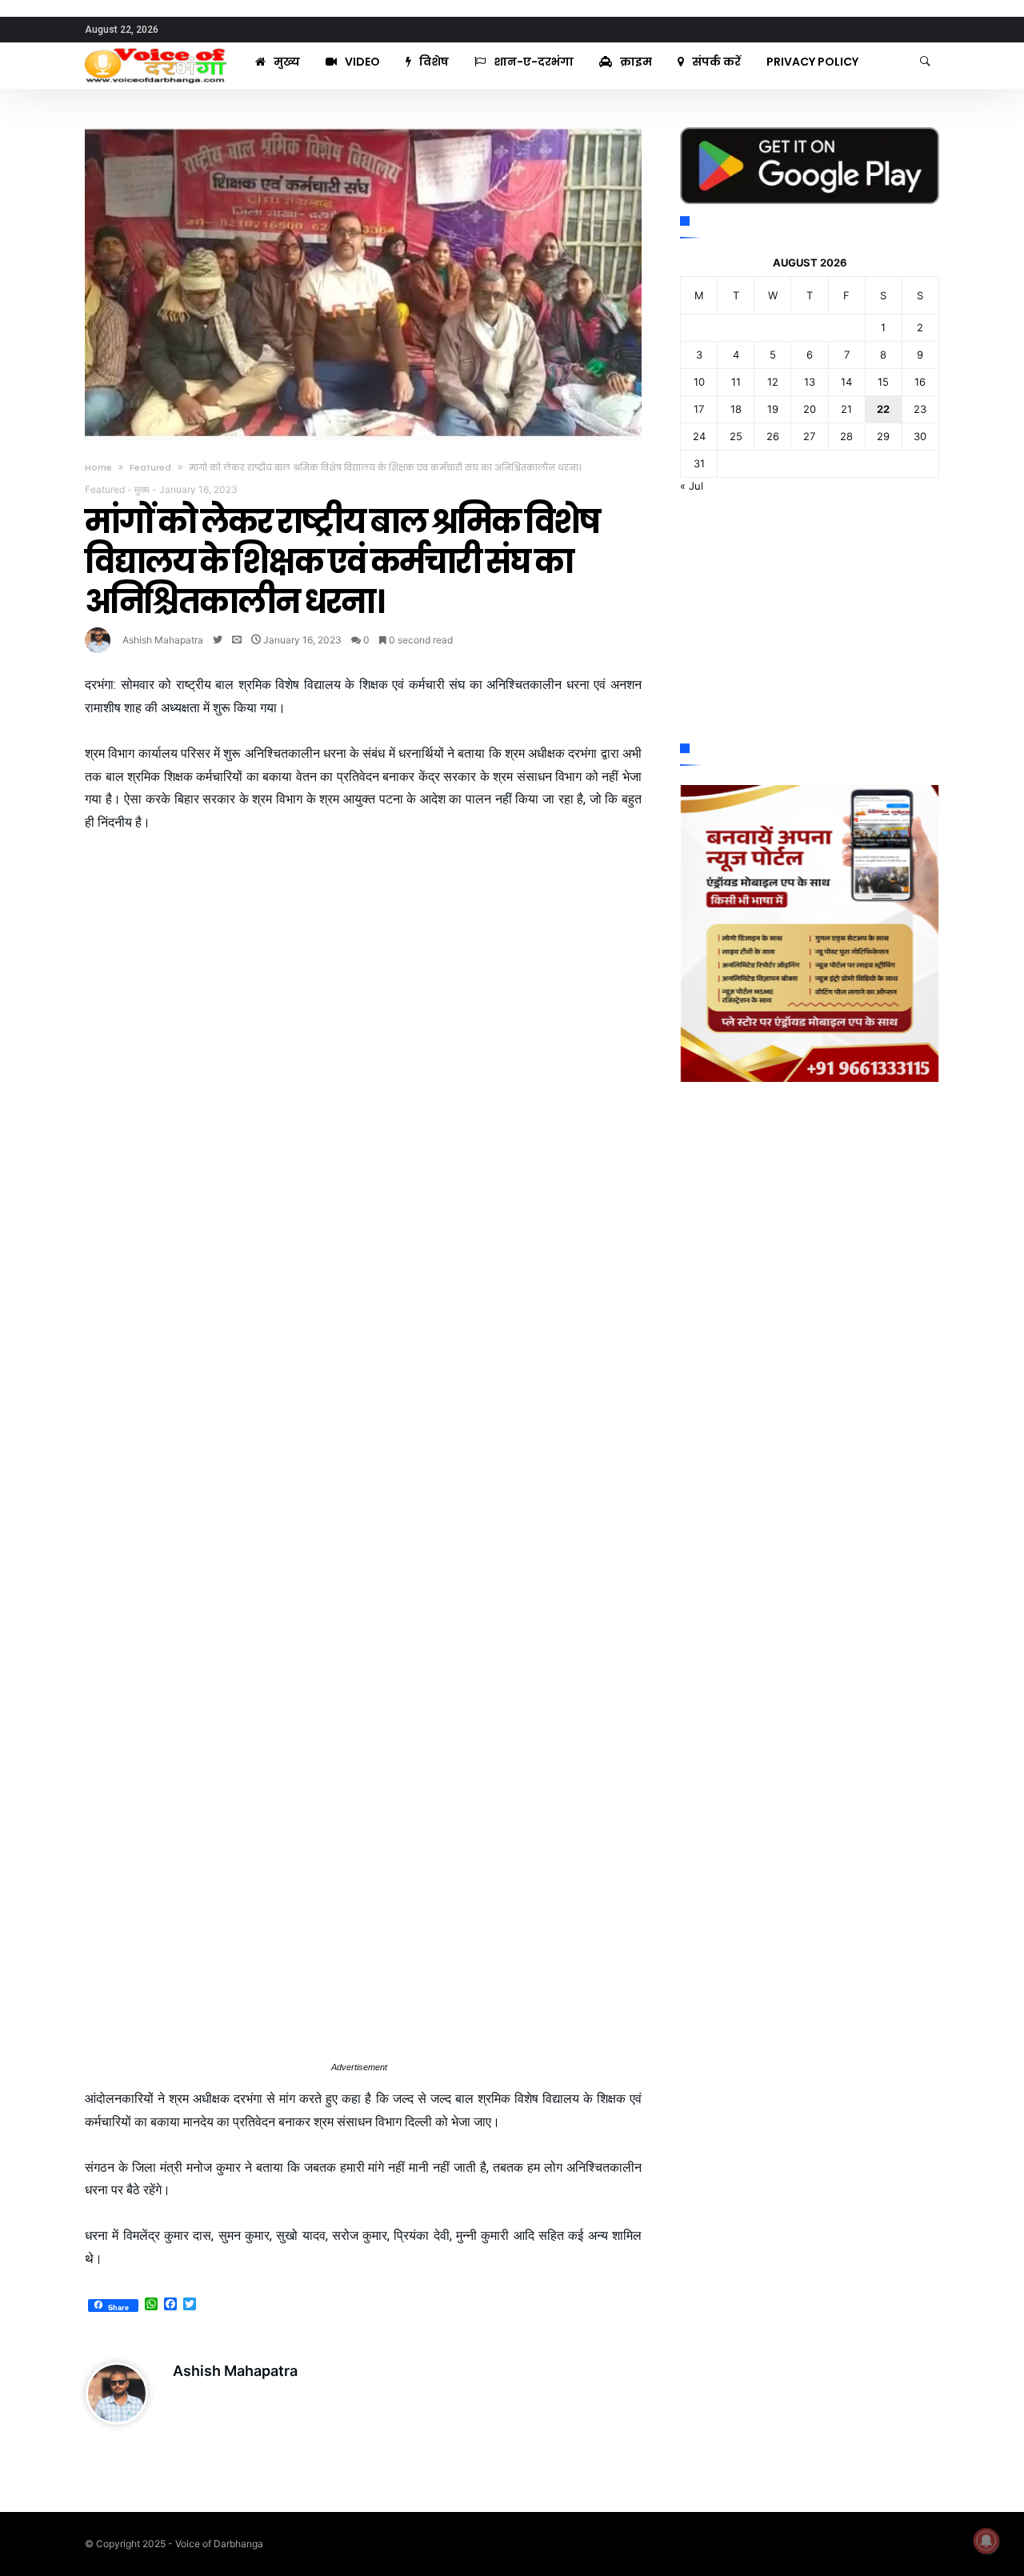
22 (883, 409)
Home (98, 467)
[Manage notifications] (986, 2541)
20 (810, 409)
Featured (150, 467)
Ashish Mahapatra (163, 640)
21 (846, 409)
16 (920, 382)
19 (773, 409)
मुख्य (142, 489)
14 (846, 382)
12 (773, 382)
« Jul (692, 486)
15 (883, 382)
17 (699, 409)
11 (736, 382)
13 (810, 382)
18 (736, 409)
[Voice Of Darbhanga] (156, 48)
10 (699, 382)
